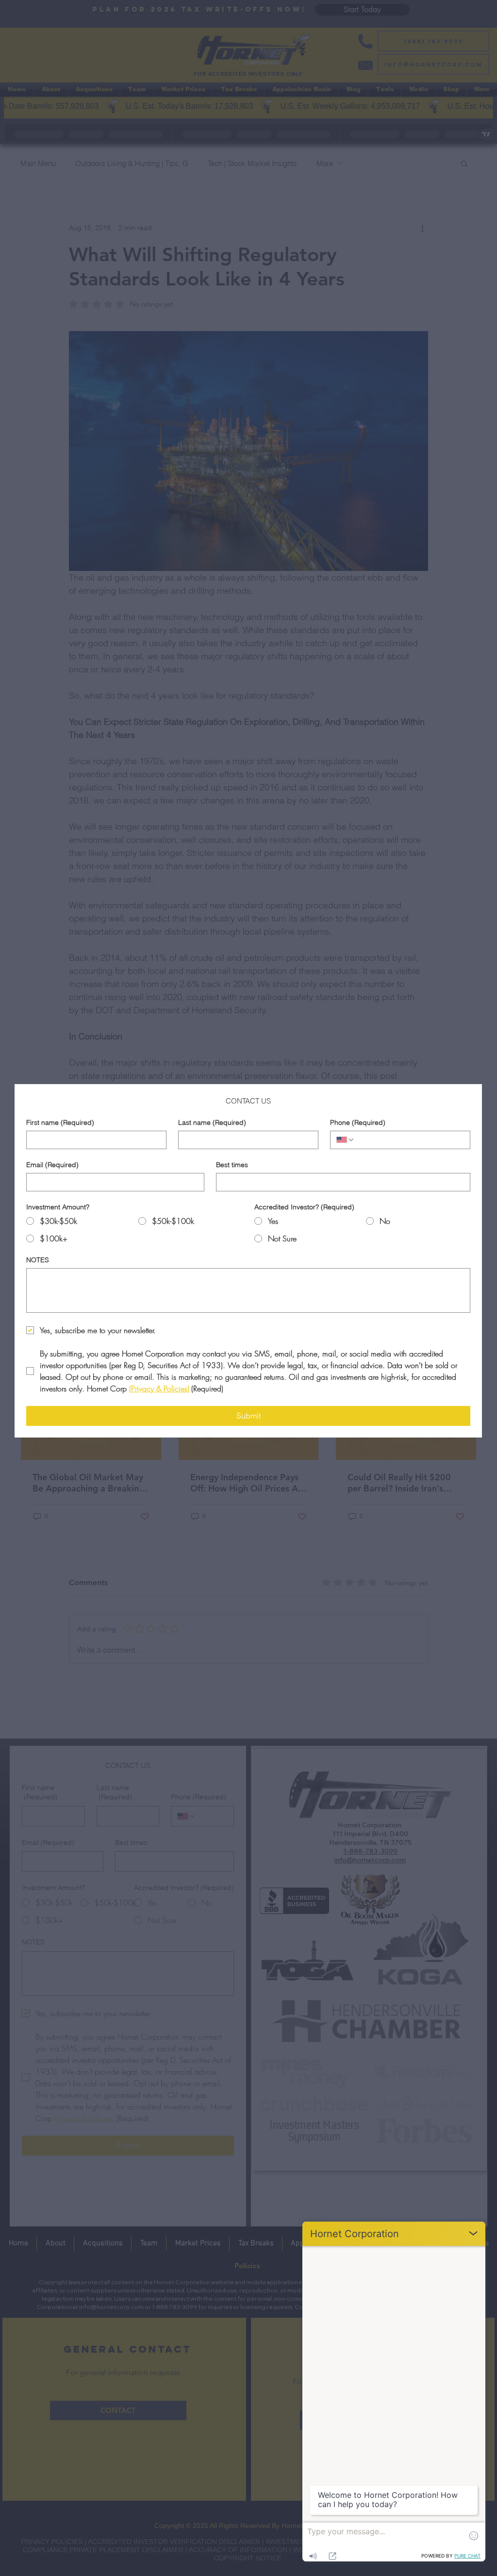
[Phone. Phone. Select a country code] (346, 1140)
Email (52, 1165)
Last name (212, 1123)
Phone (358, 1123)
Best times (232, 1165)
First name (60, 1123)
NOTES (38, 1260)
